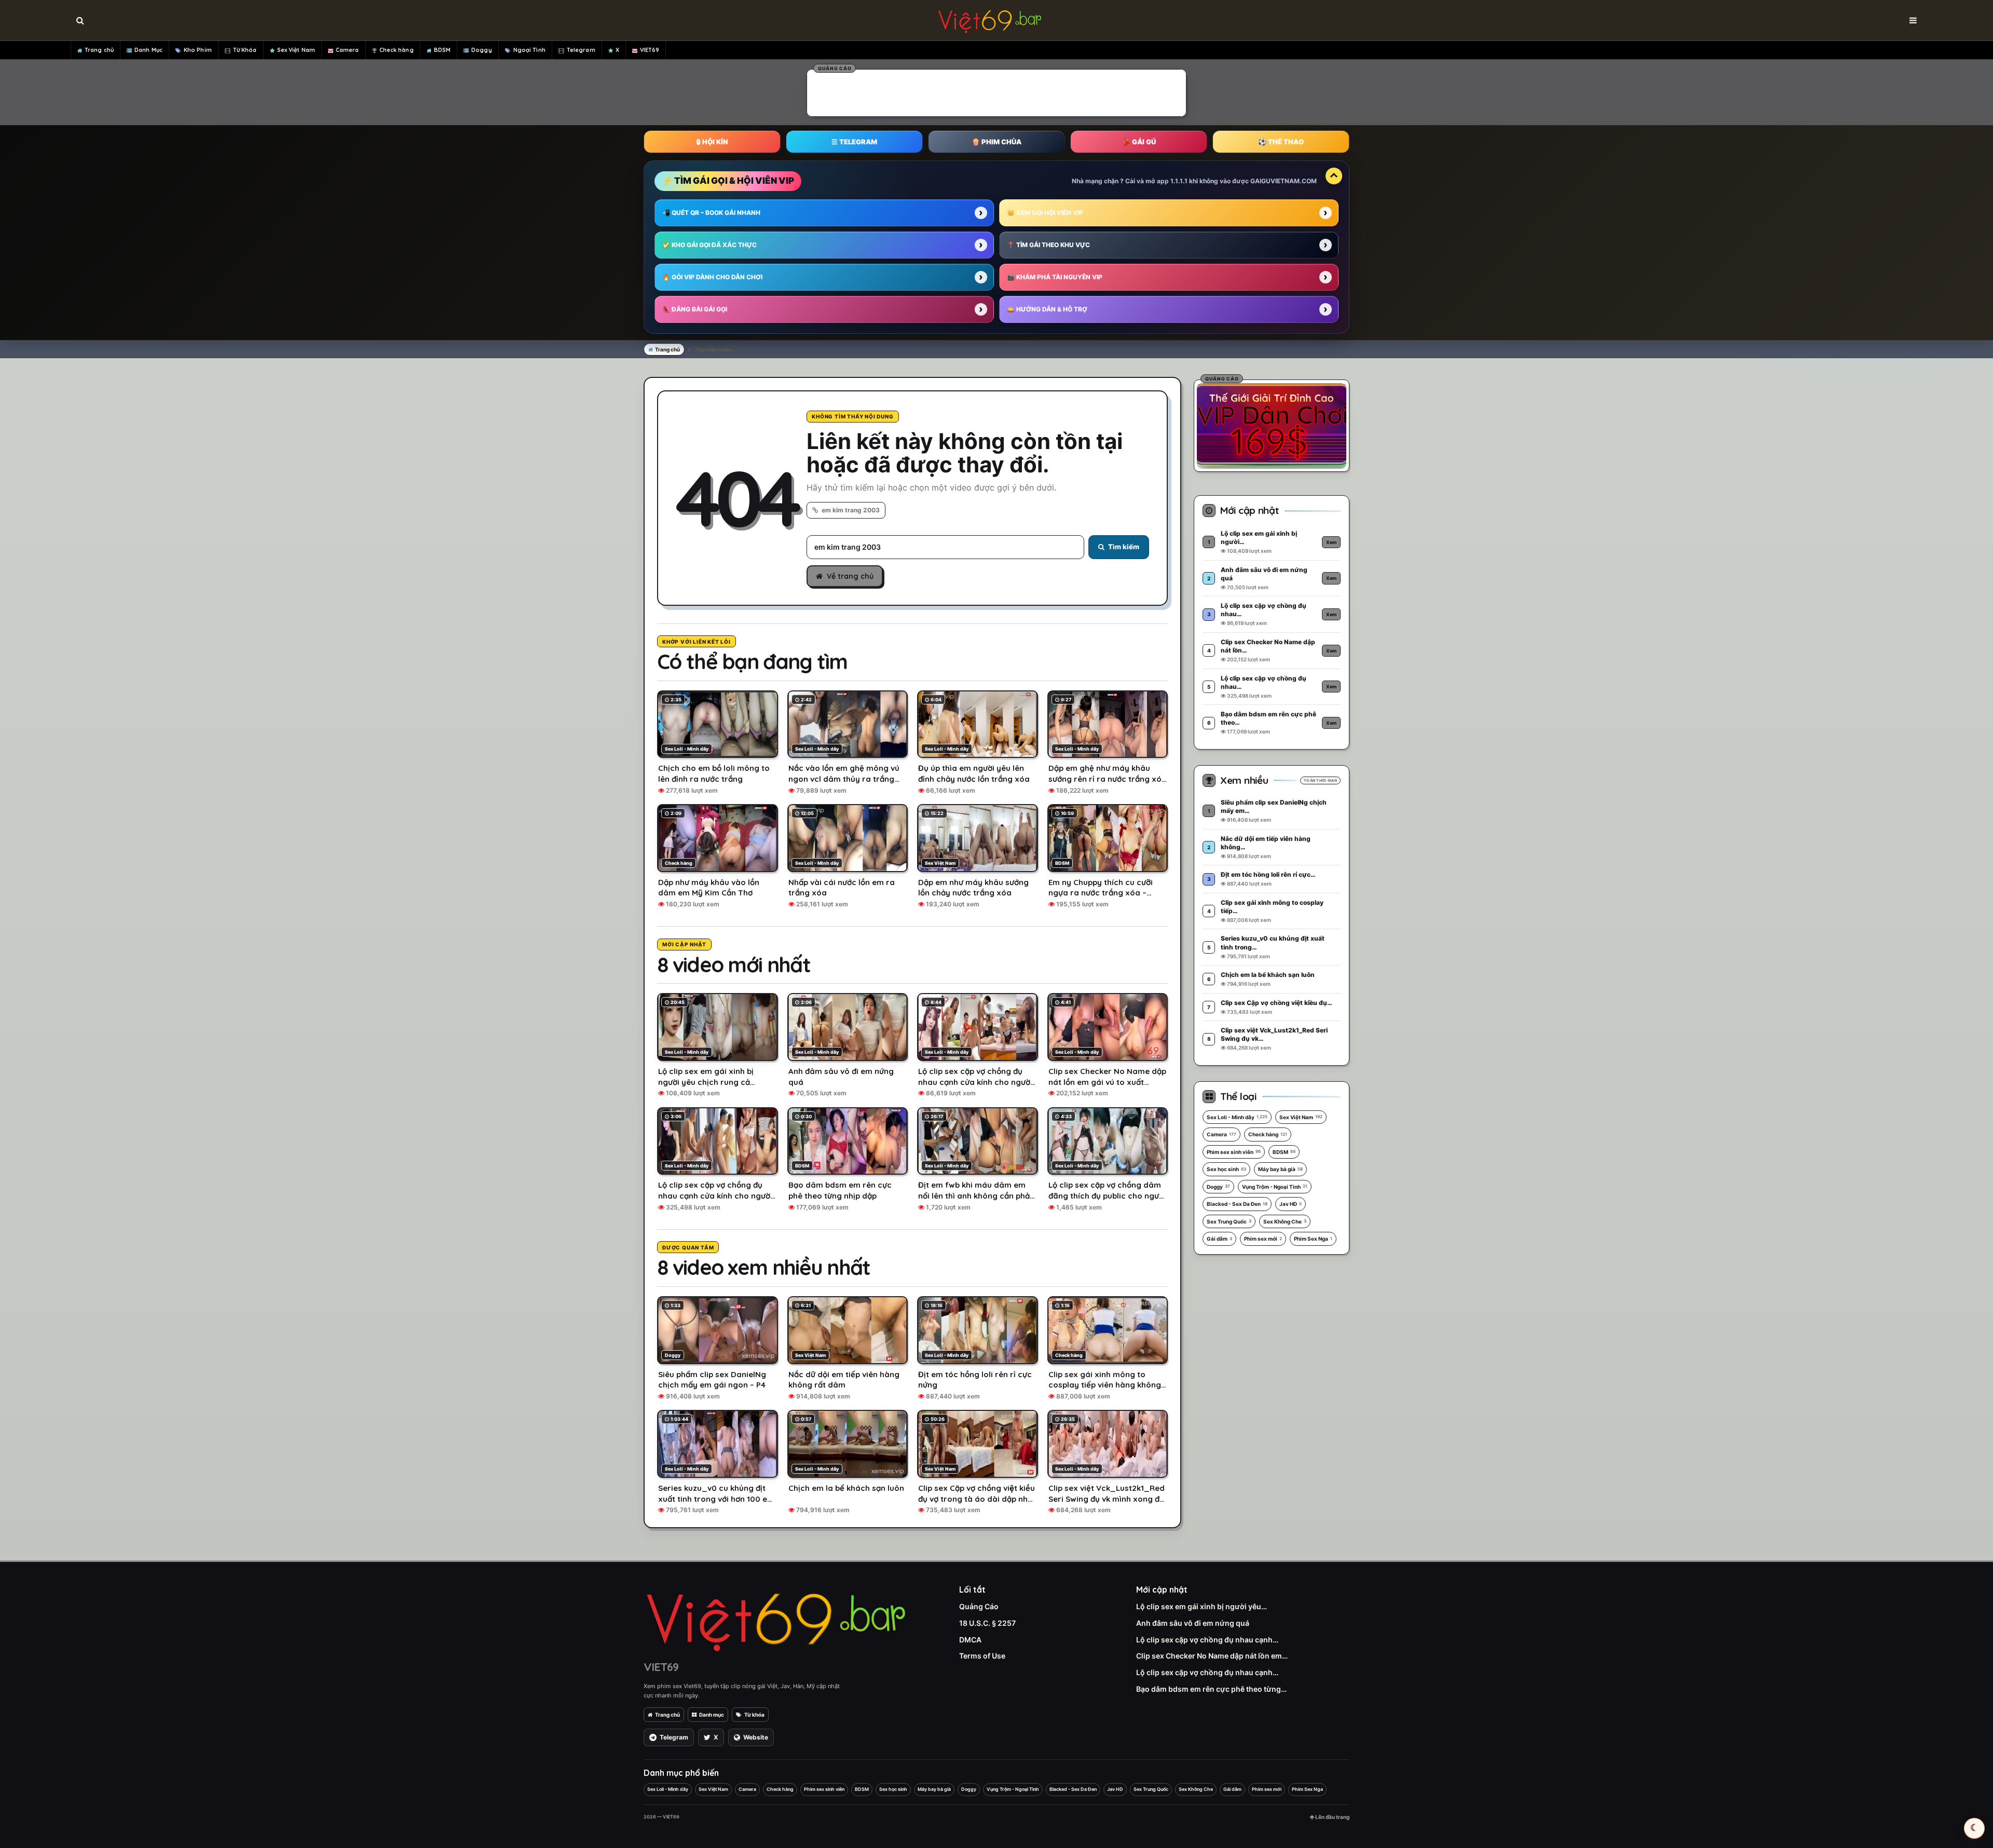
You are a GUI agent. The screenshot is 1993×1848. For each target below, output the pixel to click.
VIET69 (650, 50)
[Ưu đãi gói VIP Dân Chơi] (1272, 424)
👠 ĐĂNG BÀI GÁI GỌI (695, 309)
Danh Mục (148, 50)
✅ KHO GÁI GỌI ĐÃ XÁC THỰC (709, 245)
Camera (347, 50)
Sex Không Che (1285, 1221)
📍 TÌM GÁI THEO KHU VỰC (1048, 245)
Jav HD (1291, 1204)
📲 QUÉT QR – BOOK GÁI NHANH (711, 213)
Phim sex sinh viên (1234, 1152)
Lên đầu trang (1332, 1817)
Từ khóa (754, 1715)
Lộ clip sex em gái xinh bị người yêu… (1202, 1606)
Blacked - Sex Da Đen (1237, 1204)
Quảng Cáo (979, 1606)
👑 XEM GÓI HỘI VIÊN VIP (1045, 213)
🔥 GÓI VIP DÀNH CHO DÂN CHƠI (712, 277)
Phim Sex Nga (1313, 1239)
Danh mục (712, 1715)
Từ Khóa (245, 50)
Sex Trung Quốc (1229, 1221)
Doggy (482, 50)
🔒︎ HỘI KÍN (712, 142)
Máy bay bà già (1280, 1169)
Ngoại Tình (529, 50)
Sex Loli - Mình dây (1237, 1117)
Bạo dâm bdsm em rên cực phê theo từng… (1211, 1689)
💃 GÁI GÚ (1139, 142)
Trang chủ (99, 50)
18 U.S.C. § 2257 (987, 1623)
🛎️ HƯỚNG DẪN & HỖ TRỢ (1047, 309)
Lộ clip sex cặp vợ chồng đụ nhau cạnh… (1207, 1640)
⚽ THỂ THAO (1281, 142)
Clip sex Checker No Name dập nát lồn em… (1212, 1656)
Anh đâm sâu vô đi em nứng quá (1193, 1623)
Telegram (581, 50)
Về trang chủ (850, 576)
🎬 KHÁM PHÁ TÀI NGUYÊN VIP (1055, 277)
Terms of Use (982, 1656)
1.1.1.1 (1179, 181)
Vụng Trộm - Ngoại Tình (1275, 1187)
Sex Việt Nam (296, 50)
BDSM (442, 50)
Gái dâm (1219, 1239)
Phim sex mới (1263, 1239)
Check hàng (397, 50)
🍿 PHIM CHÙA (996, 142)
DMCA (970, 1640)
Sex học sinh (1226, 1169)
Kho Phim (198, 50)
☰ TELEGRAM (854, 142)
